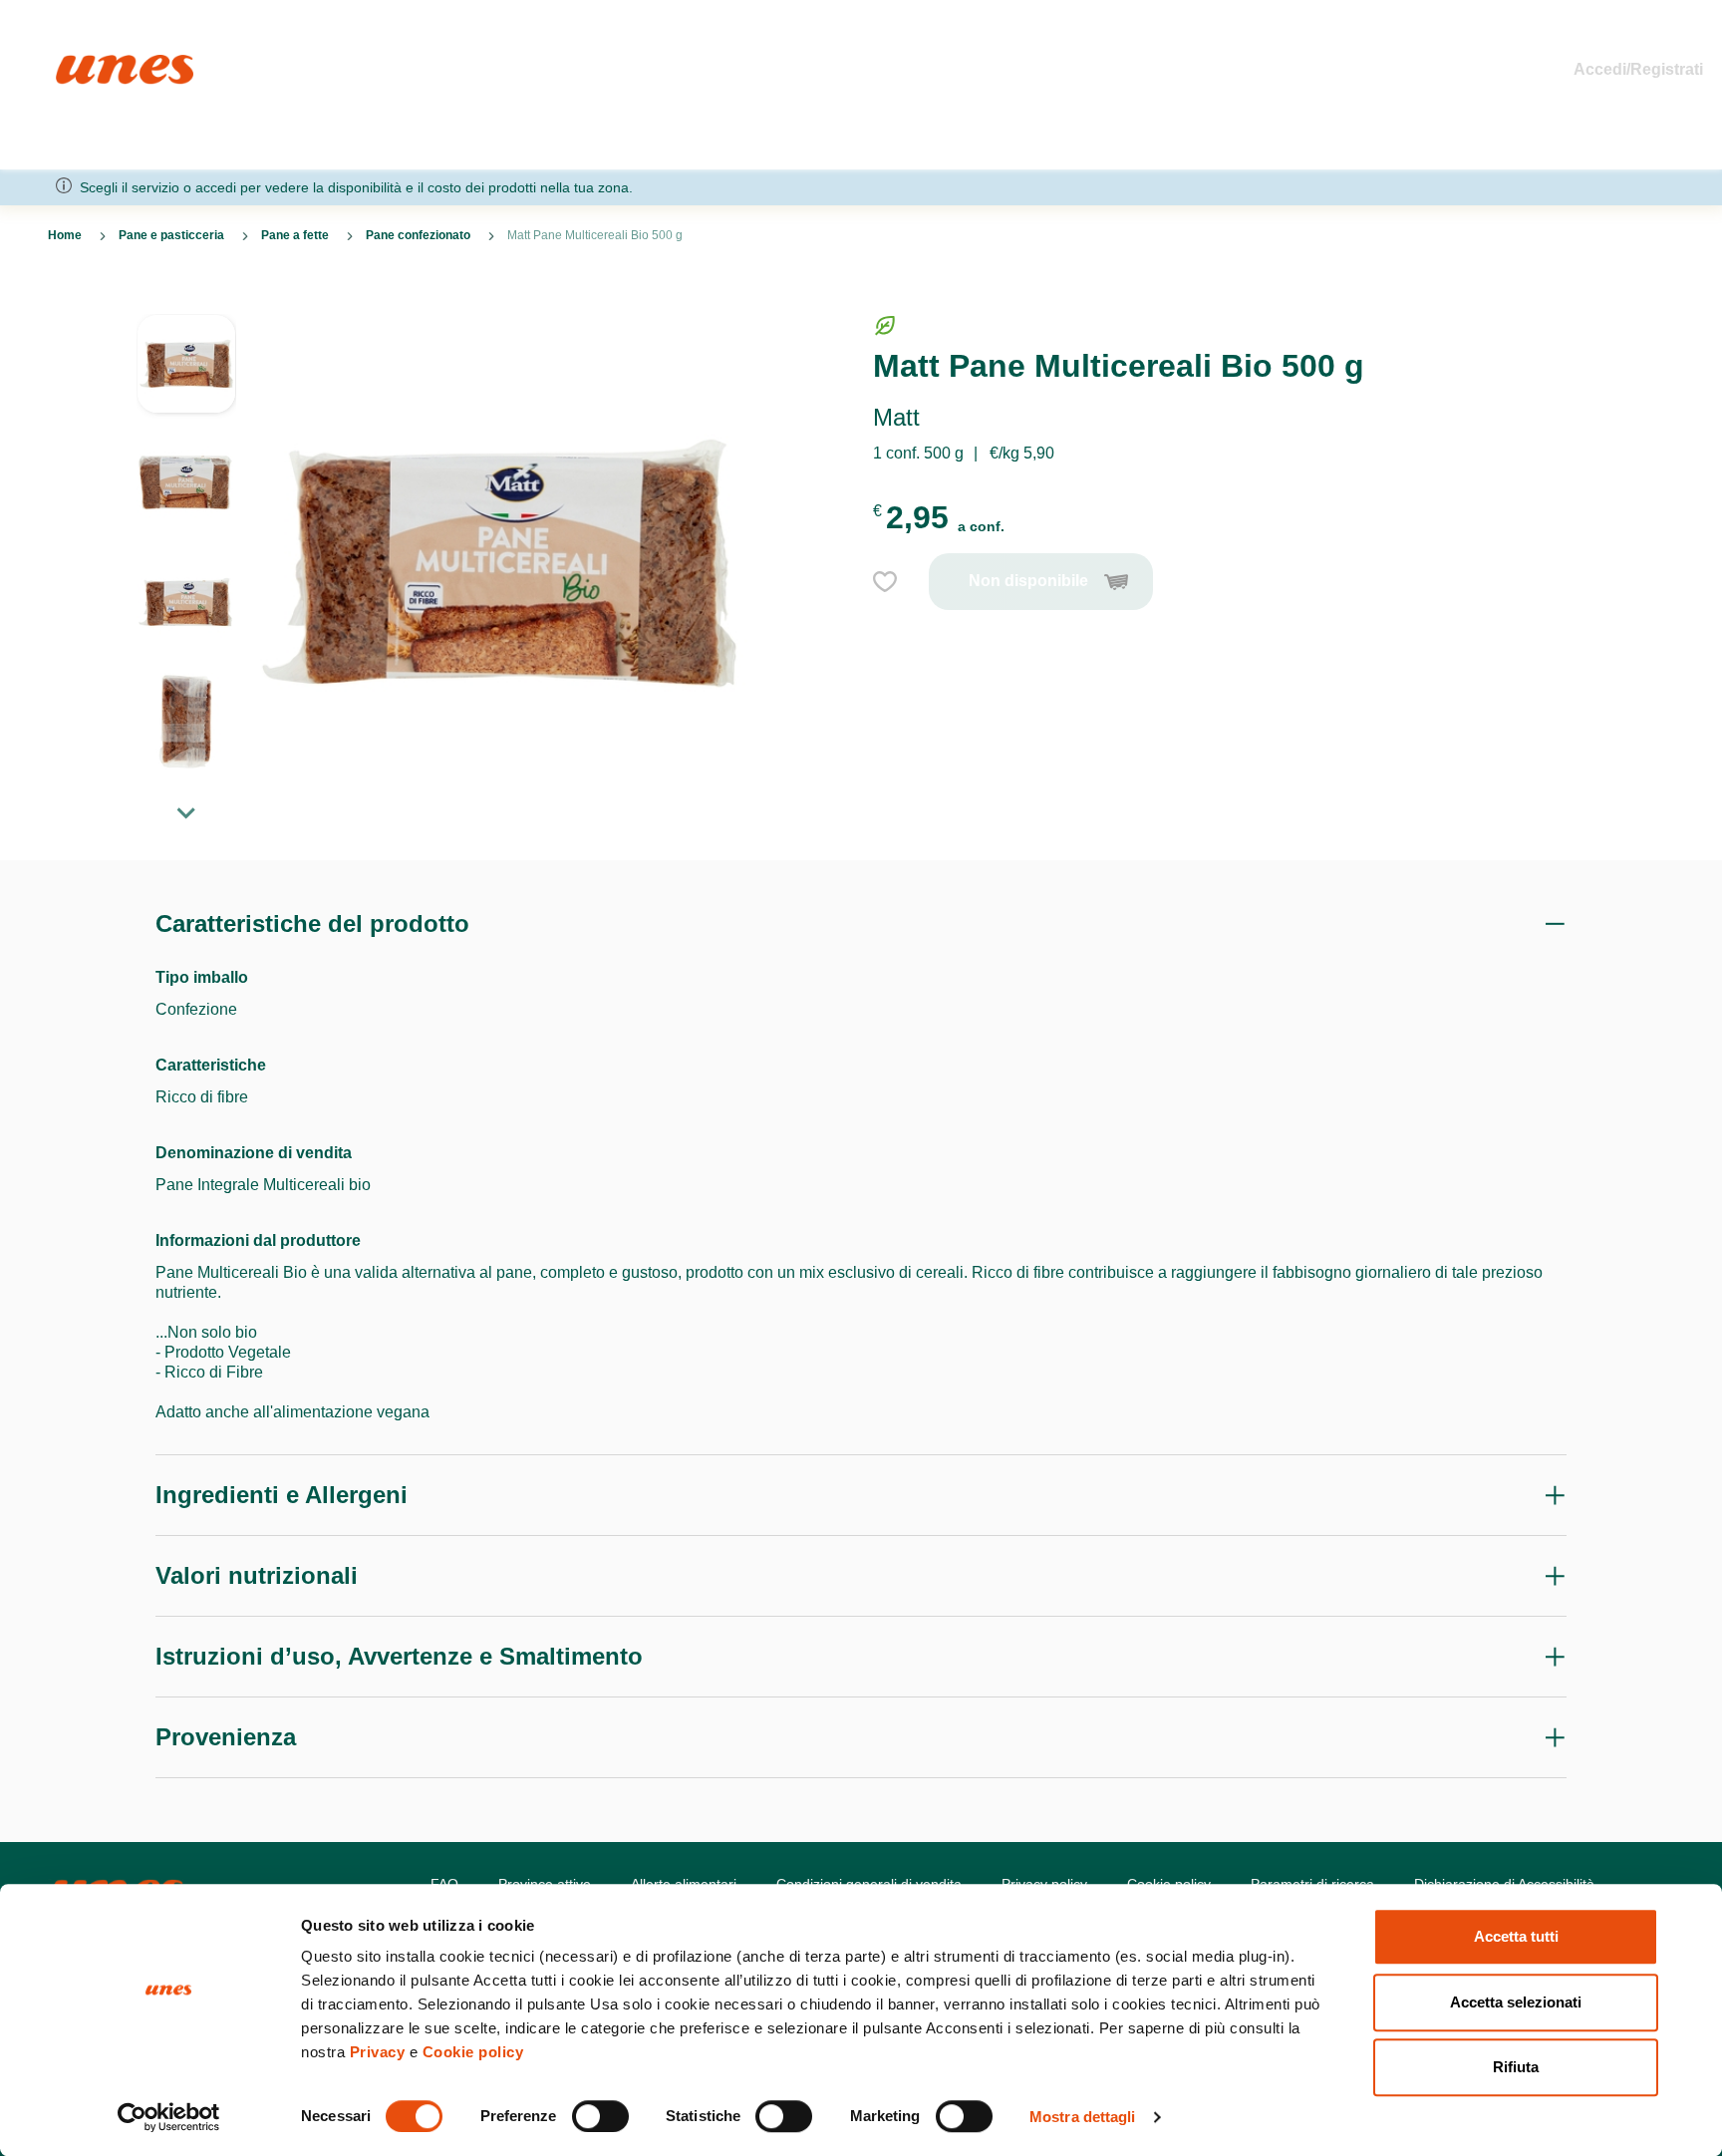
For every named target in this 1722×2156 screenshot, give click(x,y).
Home (77, 63)
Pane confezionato (418, 235)
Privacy (378, 2052)
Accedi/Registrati (1638, 69)
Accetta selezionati (1516, 2002)
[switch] (600, 2116)
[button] (186, 374)
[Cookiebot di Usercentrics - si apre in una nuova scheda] (169, 2117)
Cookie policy (473, 2052)
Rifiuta (1516, 2067)
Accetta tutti (1516, 1936)
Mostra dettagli (1083, 2117)
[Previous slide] (186, 298)
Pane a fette (295, 235)
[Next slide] (186, 812)
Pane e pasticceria (171, 235)
